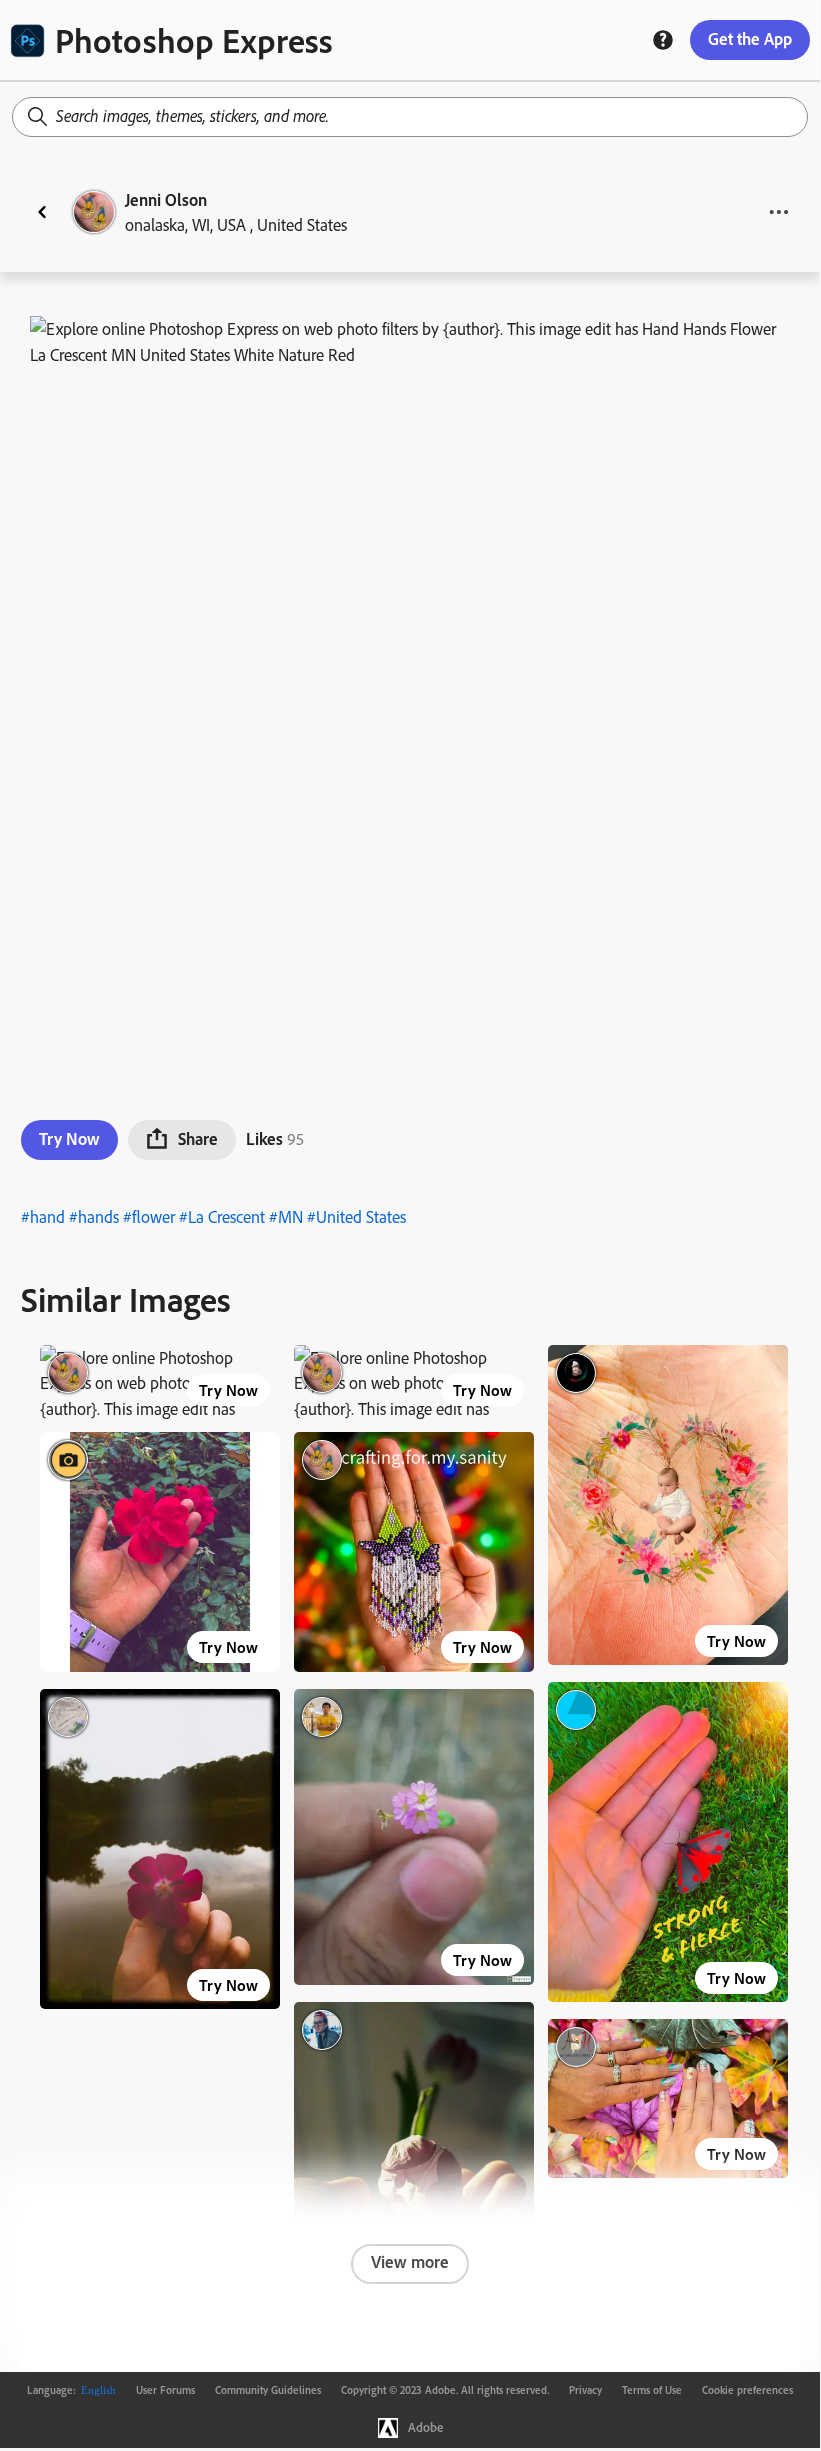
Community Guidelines (268, 2390)
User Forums (165, 2390)
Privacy (585, 2390)
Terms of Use (652, 2390)
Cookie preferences (747, 2390)
